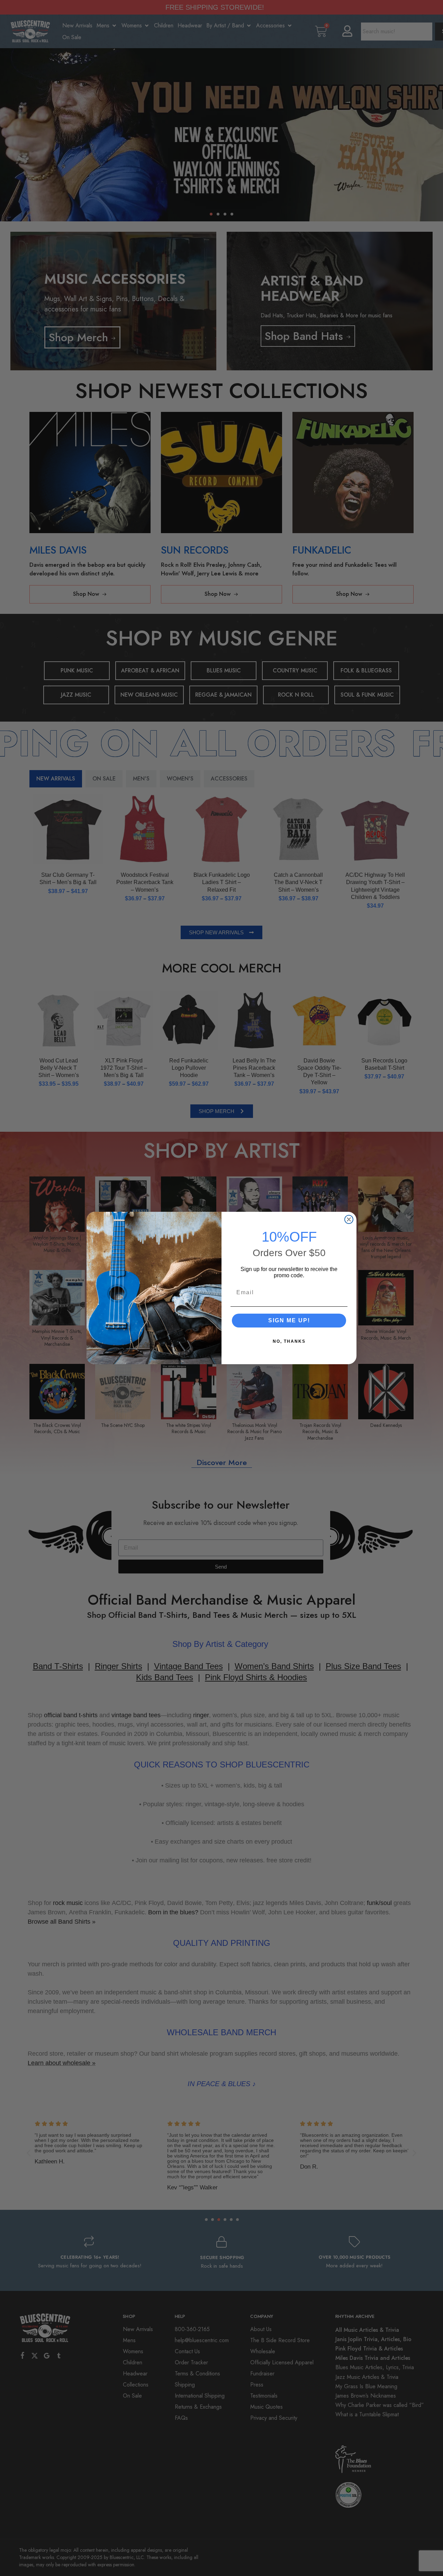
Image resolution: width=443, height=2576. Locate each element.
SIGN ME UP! (289, 1320)
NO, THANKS (289, 1341)
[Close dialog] (349, 1219)
